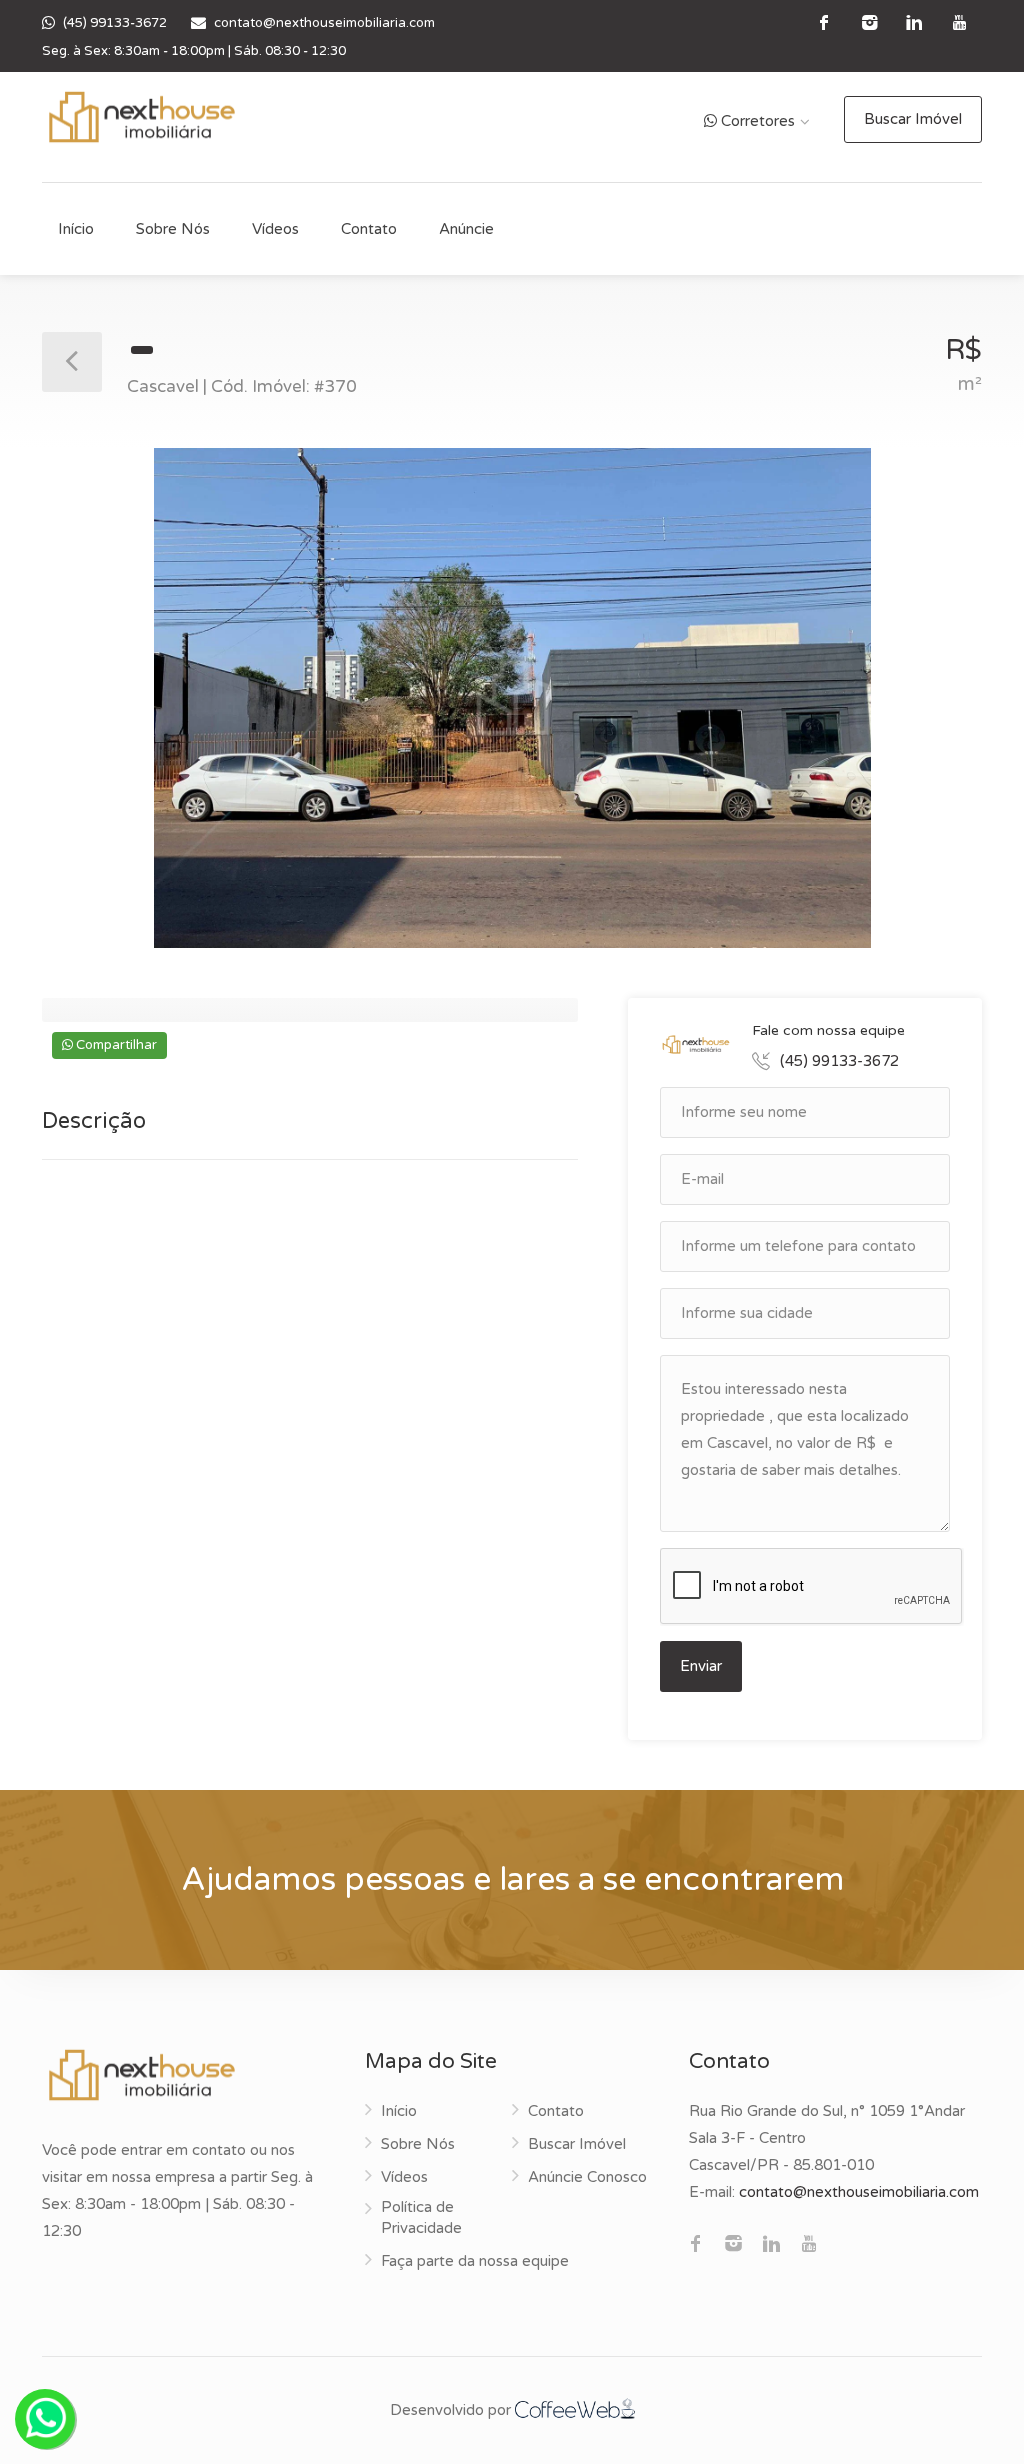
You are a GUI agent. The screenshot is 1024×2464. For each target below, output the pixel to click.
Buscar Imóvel (913, 119)
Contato (369, 229)
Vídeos (275, 229)
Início (76, 229)
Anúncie (466, 229)
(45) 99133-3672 (115, 23)
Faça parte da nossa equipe (475, 2261)
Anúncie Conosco (587, 2177)
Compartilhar (115, 1045)
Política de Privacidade (421, 2217)
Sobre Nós (173, 229)
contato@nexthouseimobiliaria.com (324, 23)
